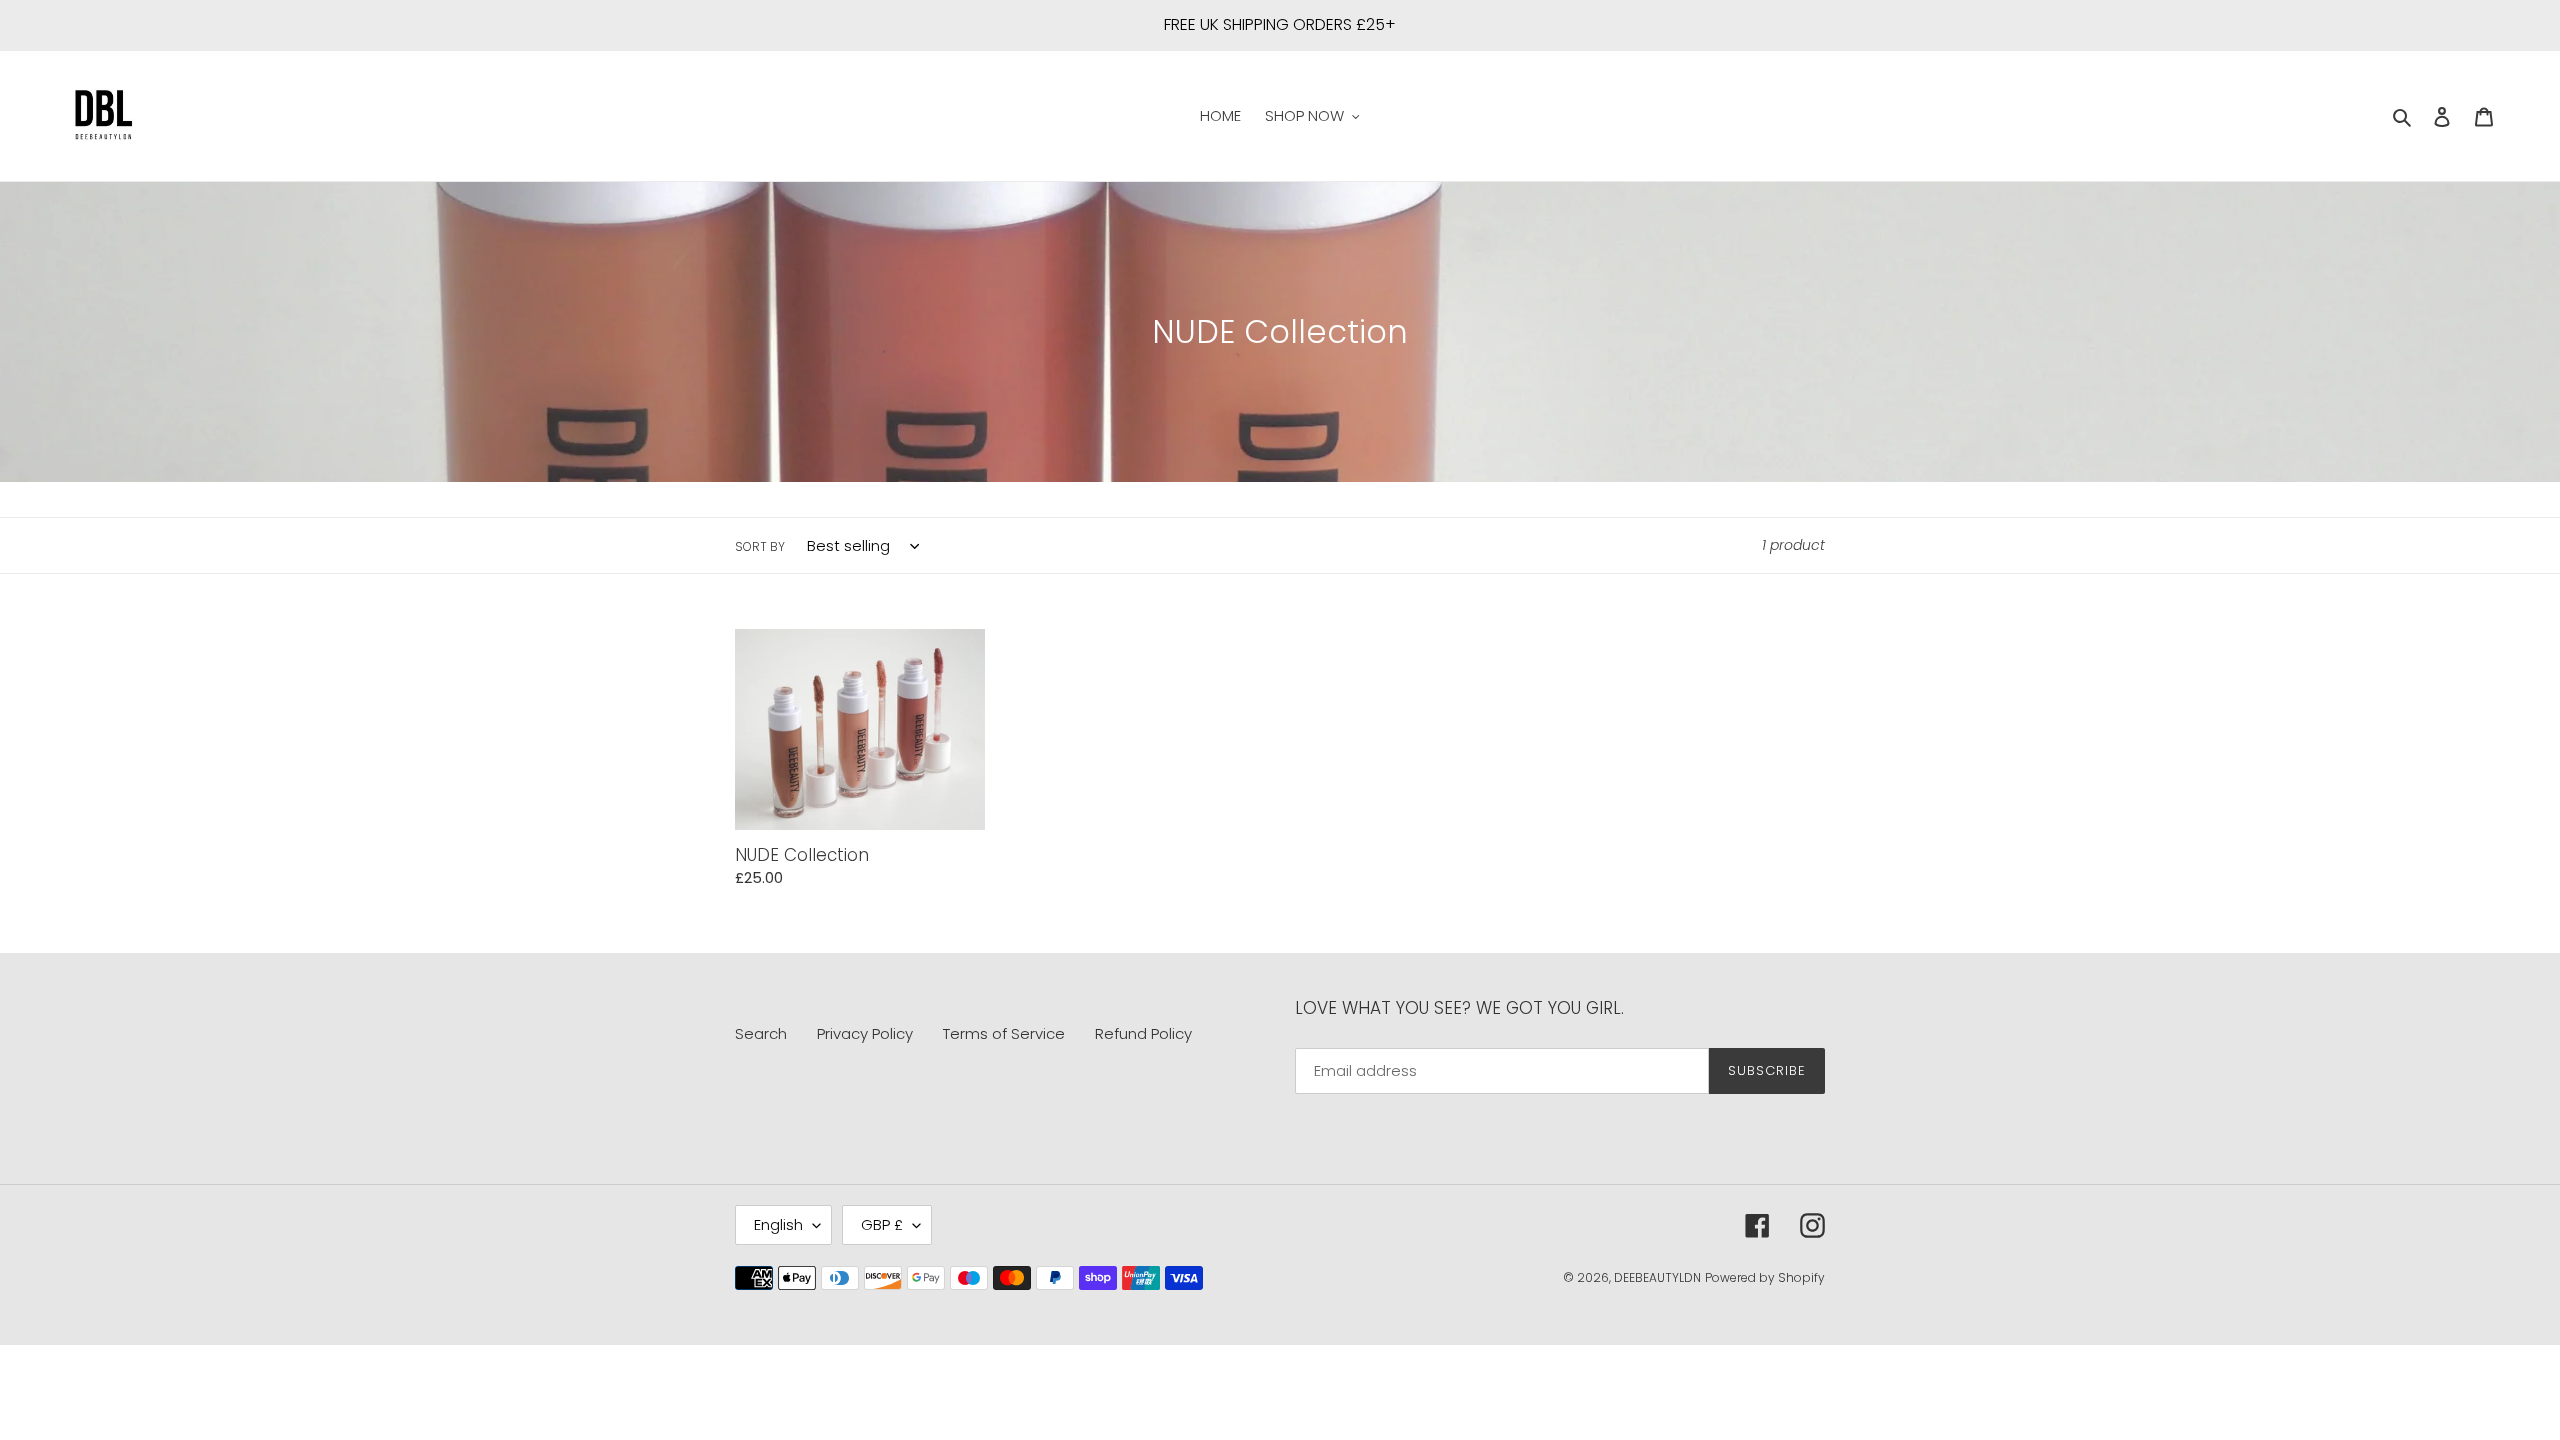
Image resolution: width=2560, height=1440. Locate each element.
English (778, 1224)
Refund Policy (1143, 1033)
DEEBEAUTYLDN (1657, 1277)
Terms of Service (1004, 1033)
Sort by (760, 546)
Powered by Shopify (1765, 1277)
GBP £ (882, 1224)
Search (761, 1033)
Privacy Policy (865, 1033)
